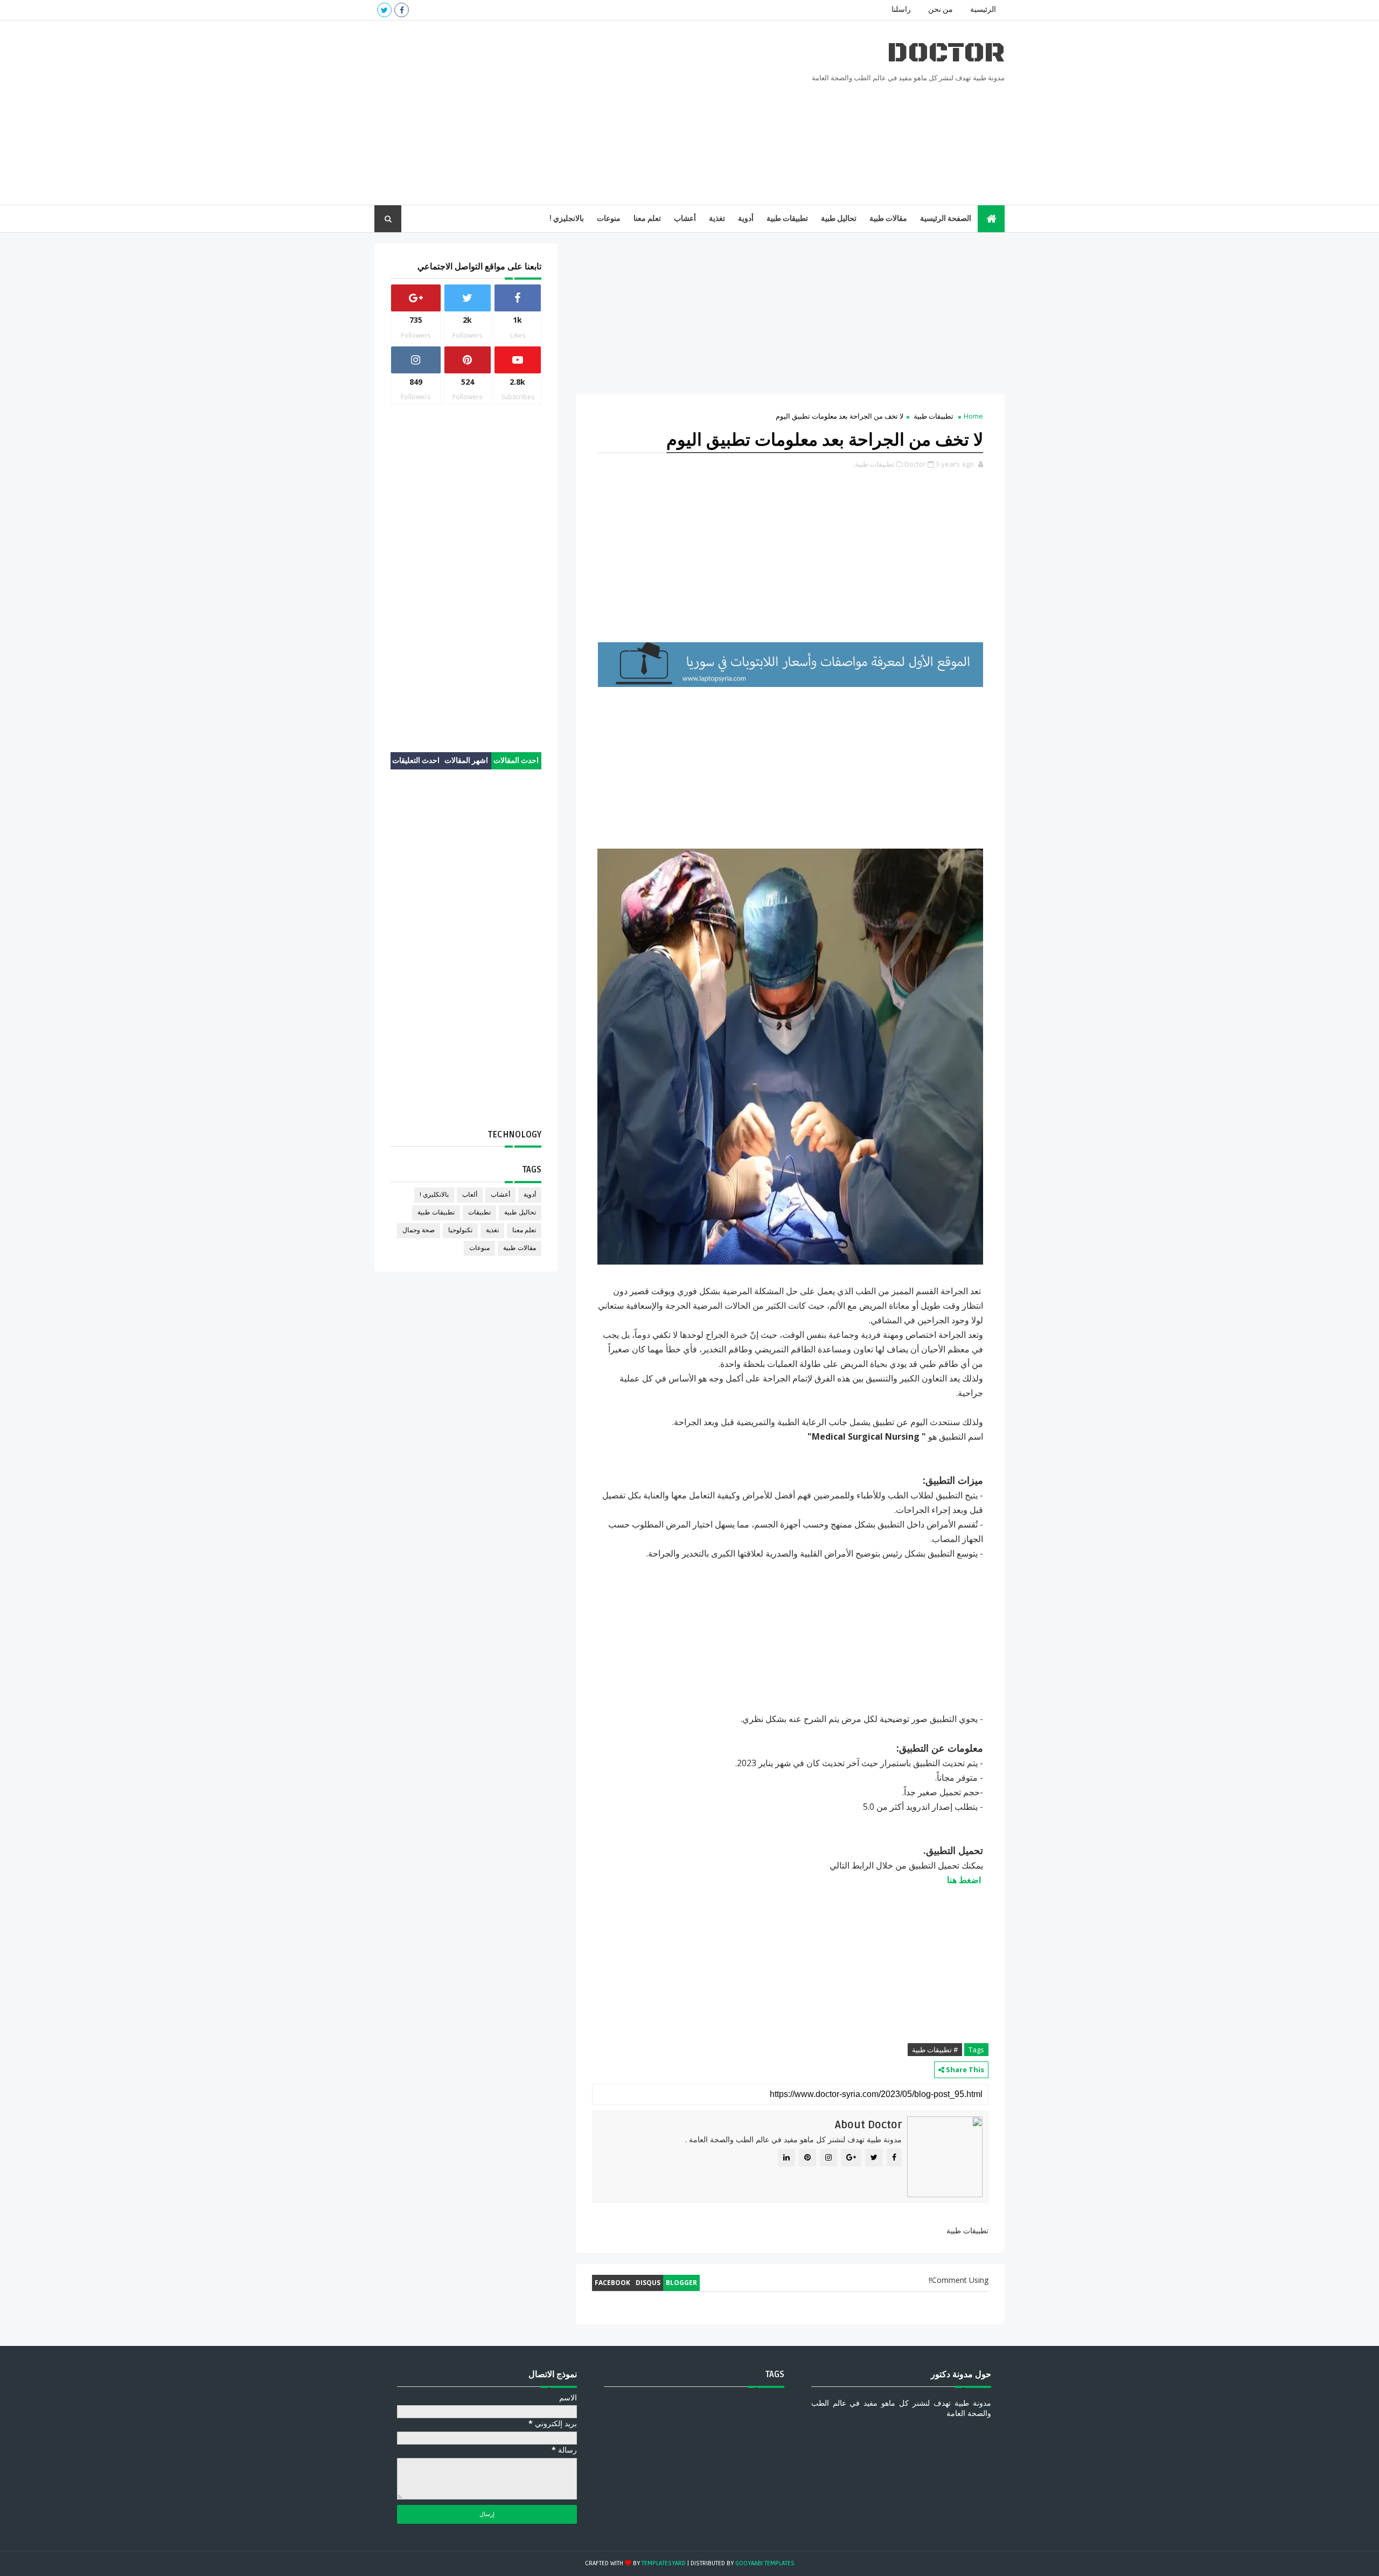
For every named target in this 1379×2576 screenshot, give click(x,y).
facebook (612, 2283)
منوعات (609, 218)
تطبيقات (479, 1213)
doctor (946, 53)
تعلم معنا (647, 218)
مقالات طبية (888, 218)
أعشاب (685, 218)
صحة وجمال (419, 1230)
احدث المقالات (516, 761)
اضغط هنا (964, 1880)
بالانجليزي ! (567, 218)
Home (973, 416)
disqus (648, 2283)
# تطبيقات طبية (935, 2050)
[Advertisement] (571, 113)
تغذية (717, 218)
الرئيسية (983, 9)
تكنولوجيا (460, 1230)
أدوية (746, 218)
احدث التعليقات (416, 761)
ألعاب (470, 1195)
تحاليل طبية (839, 218)
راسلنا (901, 9)
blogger (681, 2283)
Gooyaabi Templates (765, 2563)
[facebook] (402, 10)
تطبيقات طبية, (874, 464)
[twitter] (384, 10)
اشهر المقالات (466, 761)
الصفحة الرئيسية (946, 218)
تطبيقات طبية (787, 218)
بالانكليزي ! (434, 1195)
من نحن (941, 9)
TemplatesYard (664, 2563)
